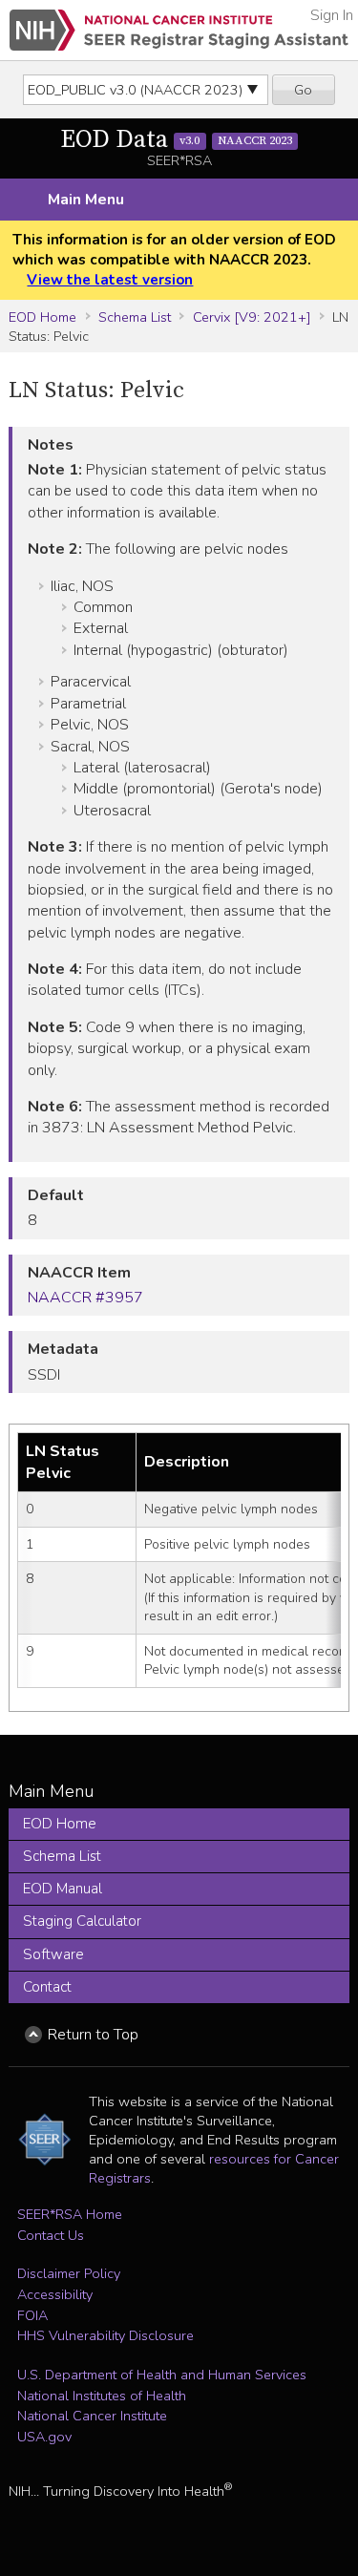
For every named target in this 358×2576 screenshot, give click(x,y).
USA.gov (44, 2437)
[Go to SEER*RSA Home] (179, 30)
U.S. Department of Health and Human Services (162, 2375)
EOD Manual (63, 1889)
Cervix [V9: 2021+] (252, 317)
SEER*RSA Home (70, 2214)
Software (53, 1954)
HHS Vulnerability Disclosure (105, 2335)
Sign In (332, 15)
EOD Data (176, 140)
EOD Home (42, 317)
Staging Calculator (82, 1921)
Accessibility (55, 2294)
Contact (47, 1987)
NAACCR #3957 (85, 1298)
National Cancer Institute (92, 2416)
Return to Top (93, 2035)
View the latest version (110, 280)
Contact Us (51, 2235)
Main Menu (86, 200)
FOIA (32, 2315)
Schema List (135, 317)
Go (303, 90)
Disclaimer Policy (69, 2273)
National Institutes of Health (102, 2396)
